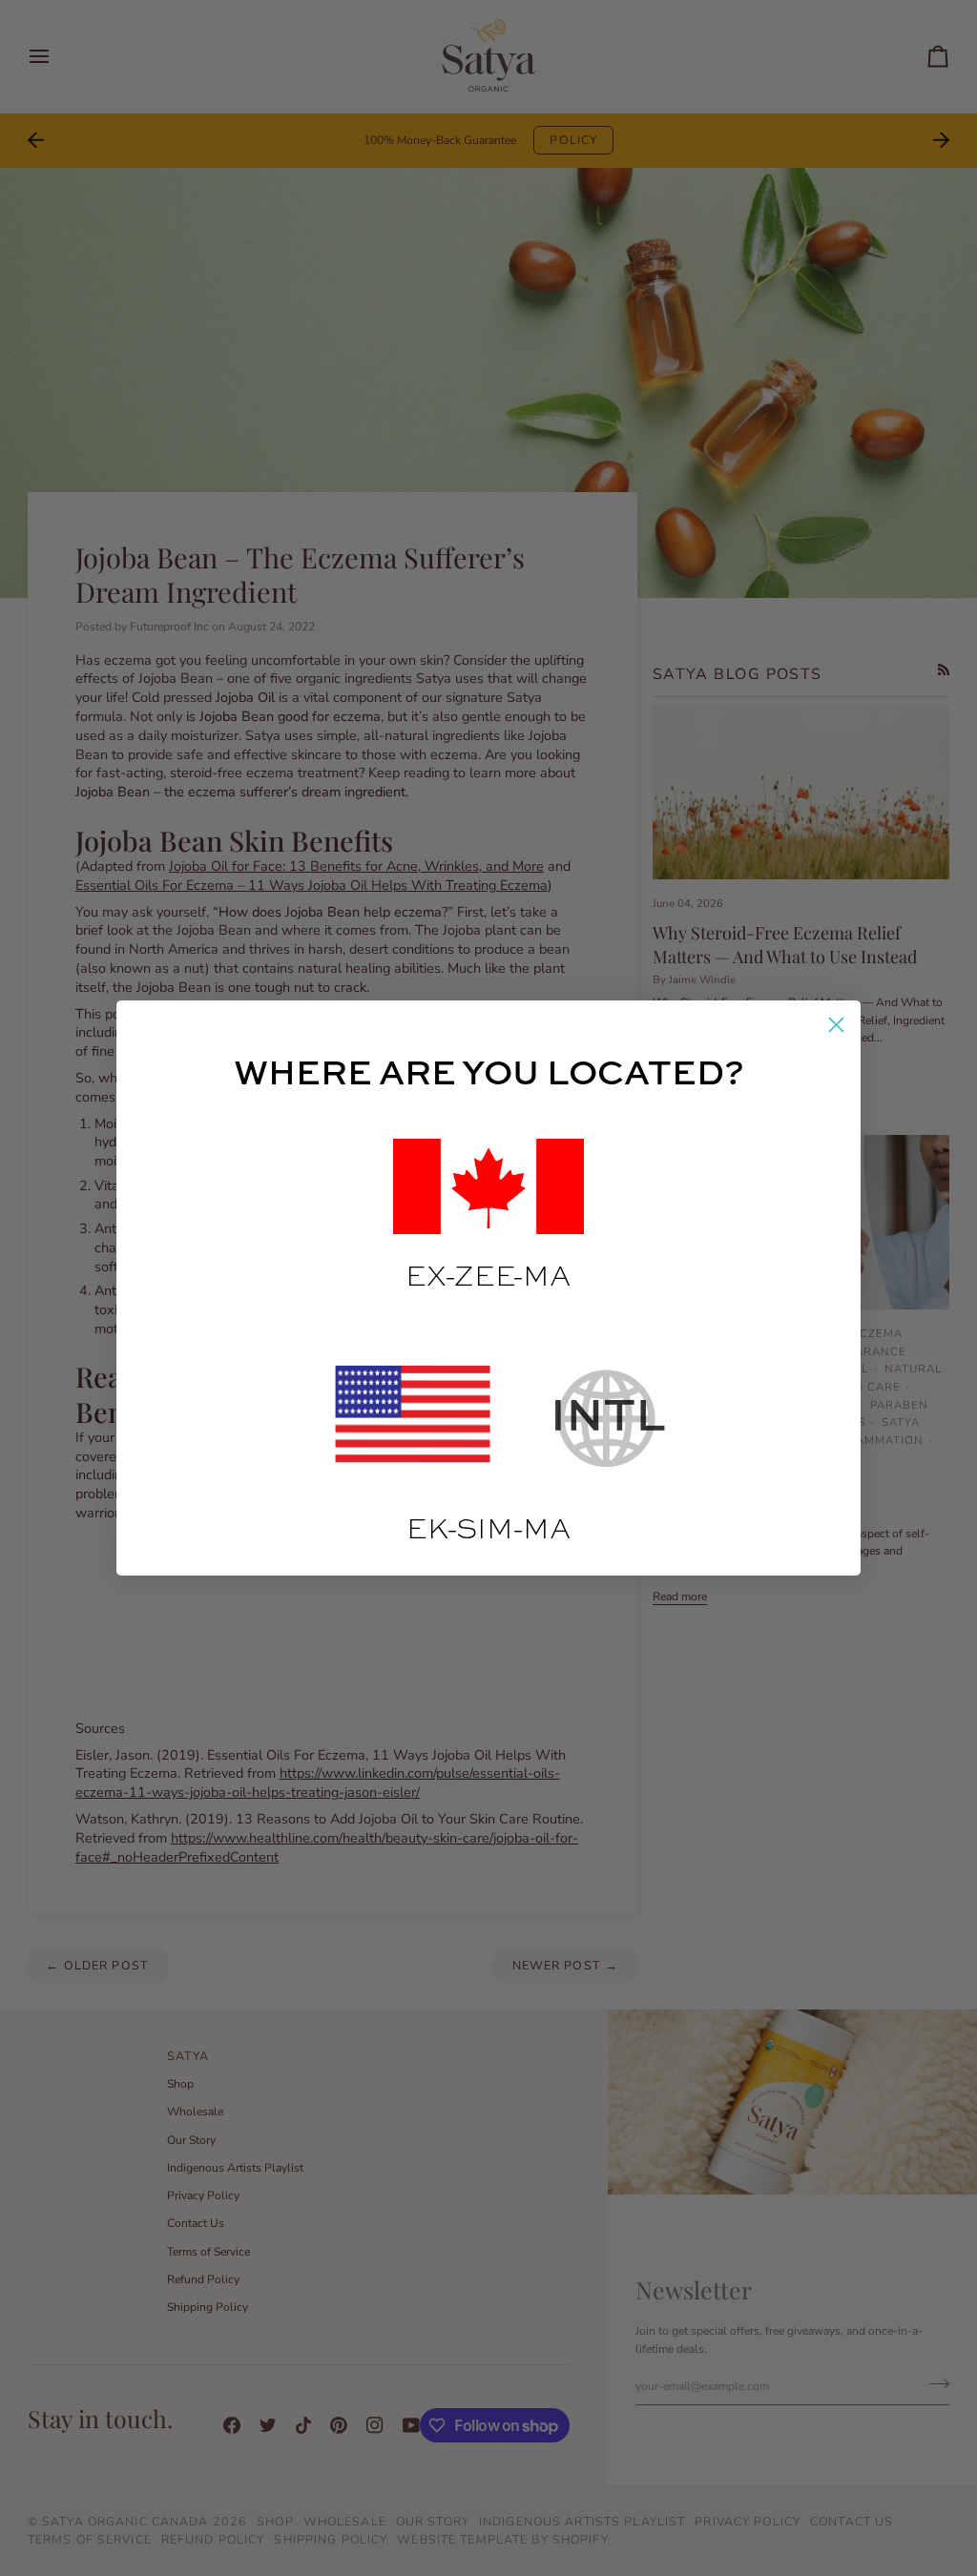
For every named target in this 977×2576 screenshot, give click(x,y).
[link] (417, 1419)
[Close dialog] (836, 1025)
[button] (488, 1186)
